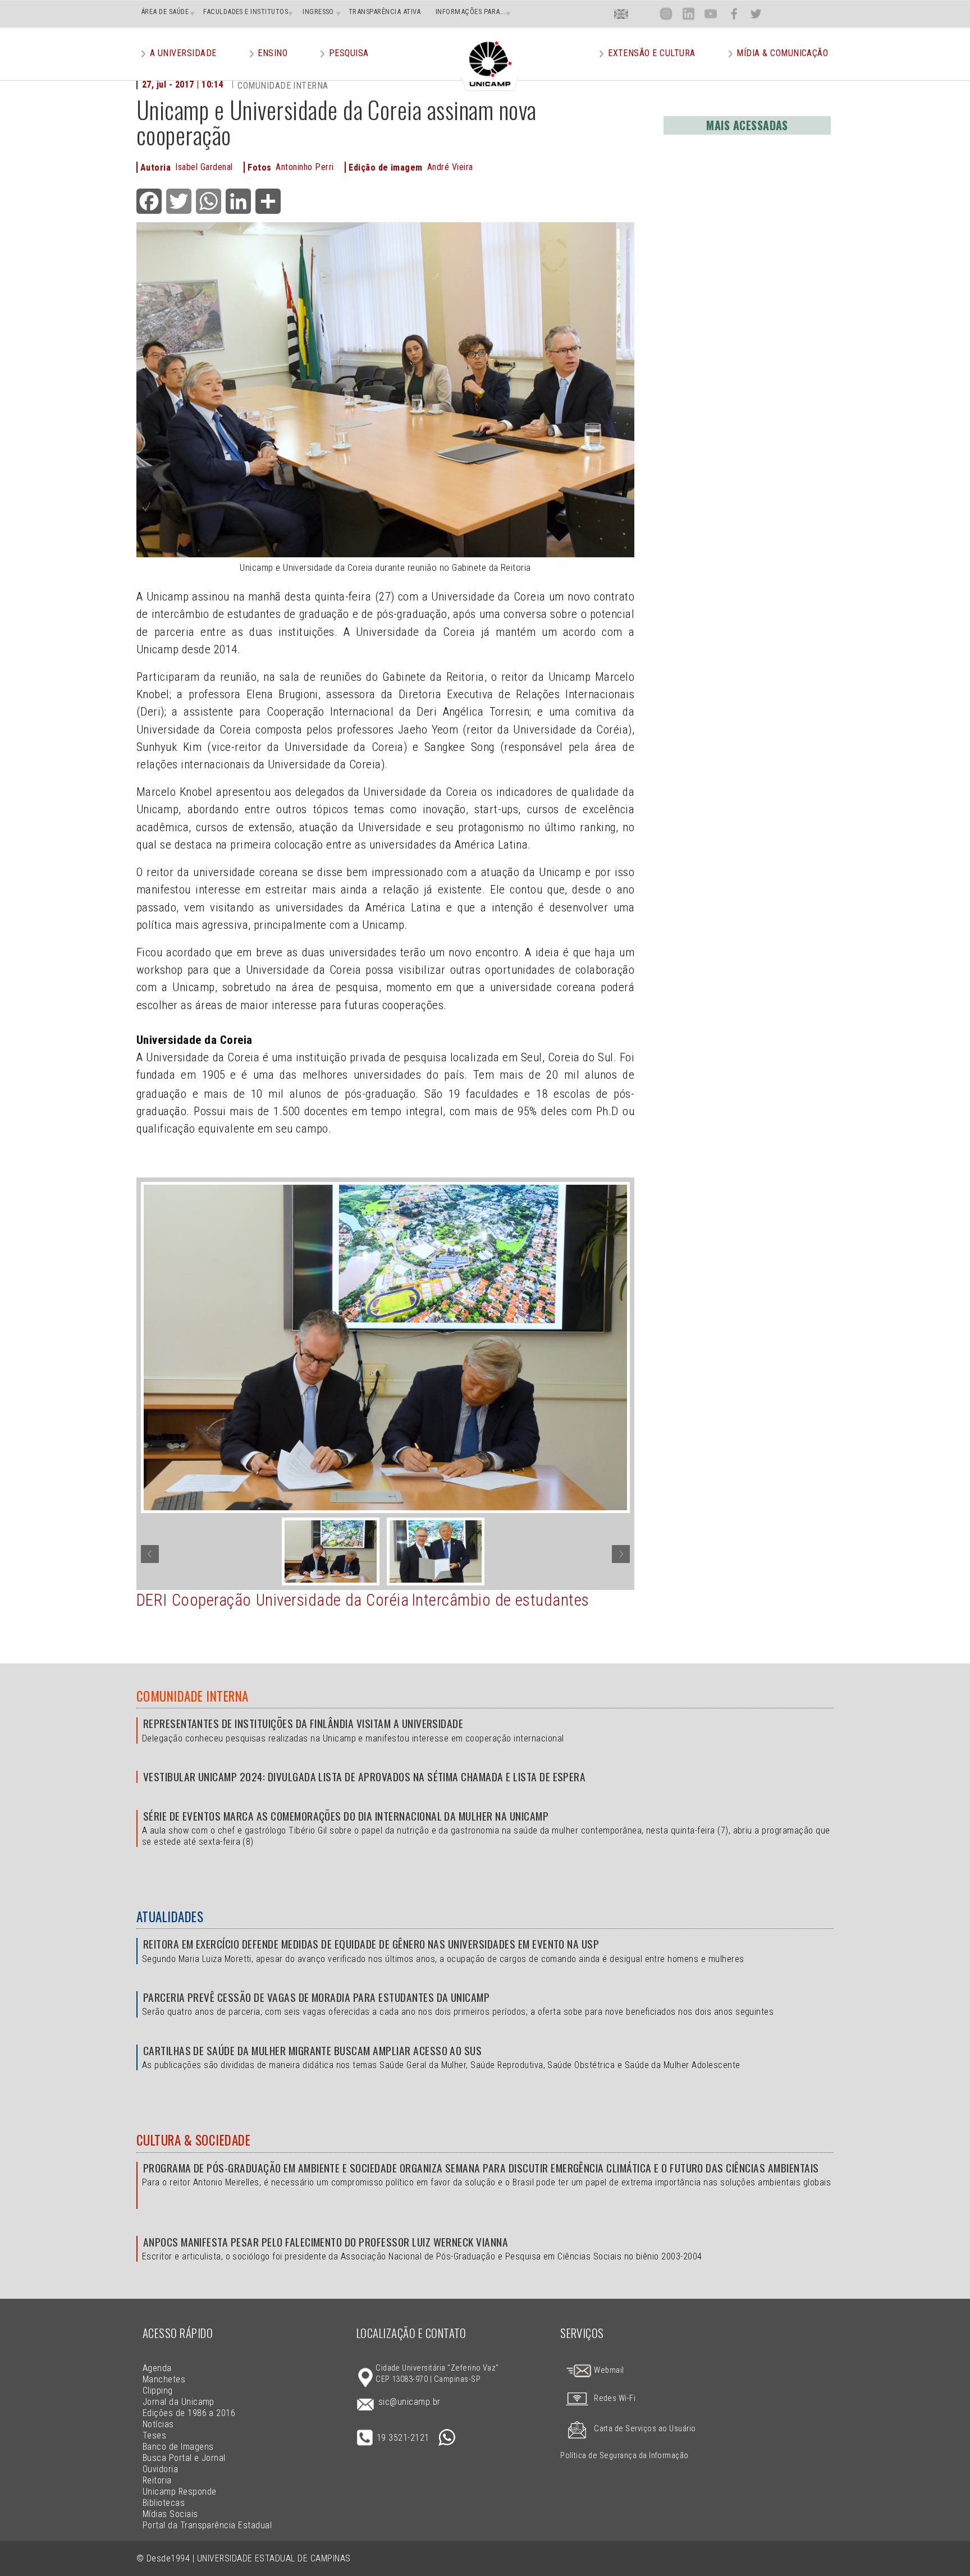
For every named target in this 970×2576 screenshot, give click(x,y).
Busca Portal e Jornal (184, 2458)
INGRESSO (318, 12)
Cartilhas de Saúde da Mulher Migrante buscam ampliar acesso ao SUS (312, 2050)
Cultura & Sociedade (193, 2140)
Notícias (158, 2424)
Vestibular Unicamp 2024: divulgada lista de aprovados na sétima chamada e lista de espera (364, 1777)
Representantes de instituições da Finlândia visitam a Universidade (303, 1723)
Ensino (273, 53)
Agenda (157, 2368)
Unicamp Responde (180, 2492)
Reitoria (157, 2480)
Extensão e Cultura (652, 53)
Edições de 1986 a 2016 (189, 2413)
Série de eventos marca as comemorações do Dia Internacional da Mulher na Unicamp (346, 1816)
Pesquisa (349, 53)
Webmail (608, 2370)
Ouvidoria (160, 2469)
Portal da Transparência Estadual (207, 2525)
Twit (756, 14)
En (621, 14)
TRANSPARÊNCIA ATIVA (385, 12)
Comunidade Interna (193, 1696)
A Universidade (183, 53)
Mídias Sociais (170, 2514)
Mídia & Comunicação (782, 53)
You (711, 14)
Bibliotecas (164, 2503)
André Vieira (450, 167)
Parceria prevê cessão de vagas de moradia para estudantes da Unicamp (316, 1997)
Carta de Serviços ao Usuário (645, 2429)
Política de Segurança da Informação (624, 2456)
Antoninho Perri (305, 167)
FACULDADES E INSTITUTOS (246, 12)
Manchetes (164, 2379)
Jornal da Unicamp (179, 2402)
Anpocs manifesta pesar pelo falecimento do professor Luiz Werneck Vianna (326, 2242)
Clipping (158, 2391)
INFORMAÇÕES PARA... (471, 12)
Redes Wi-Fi (615, 2398)
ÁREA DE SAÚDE (165, 12)
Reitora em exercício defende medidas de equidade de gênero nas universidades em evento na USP (371, 1944)
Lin (688, 14)
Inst (666, 14)
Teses (154, 2435)
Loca (644, 14)
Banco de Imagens (178, 2447)
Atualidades (170, 1917)
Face (734, 14)
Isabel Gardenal (204, 167)
